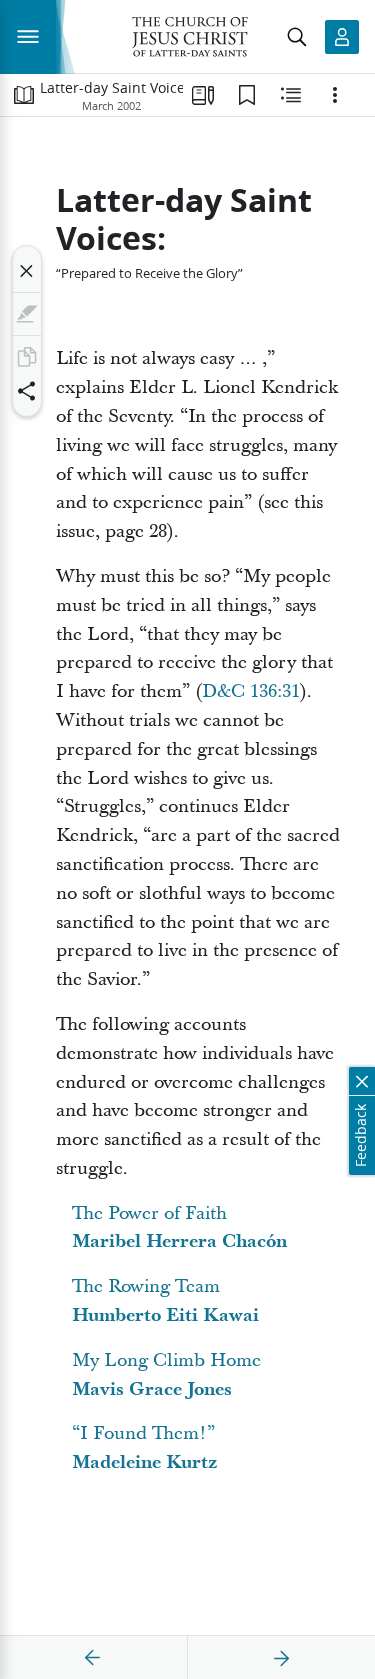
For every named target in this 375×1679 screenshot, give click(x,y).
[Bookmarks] (247, 95)
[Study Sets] (203, 95)
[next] (281, 1658)
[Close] (27, 271)
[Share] (27, 391)
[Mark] (27, 314)
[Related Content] (291, 95)
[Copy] (27, 357)
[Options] (335, 95)
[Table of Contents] (24, 95)
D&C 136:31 (251, 691)
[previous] (93, 1658)
